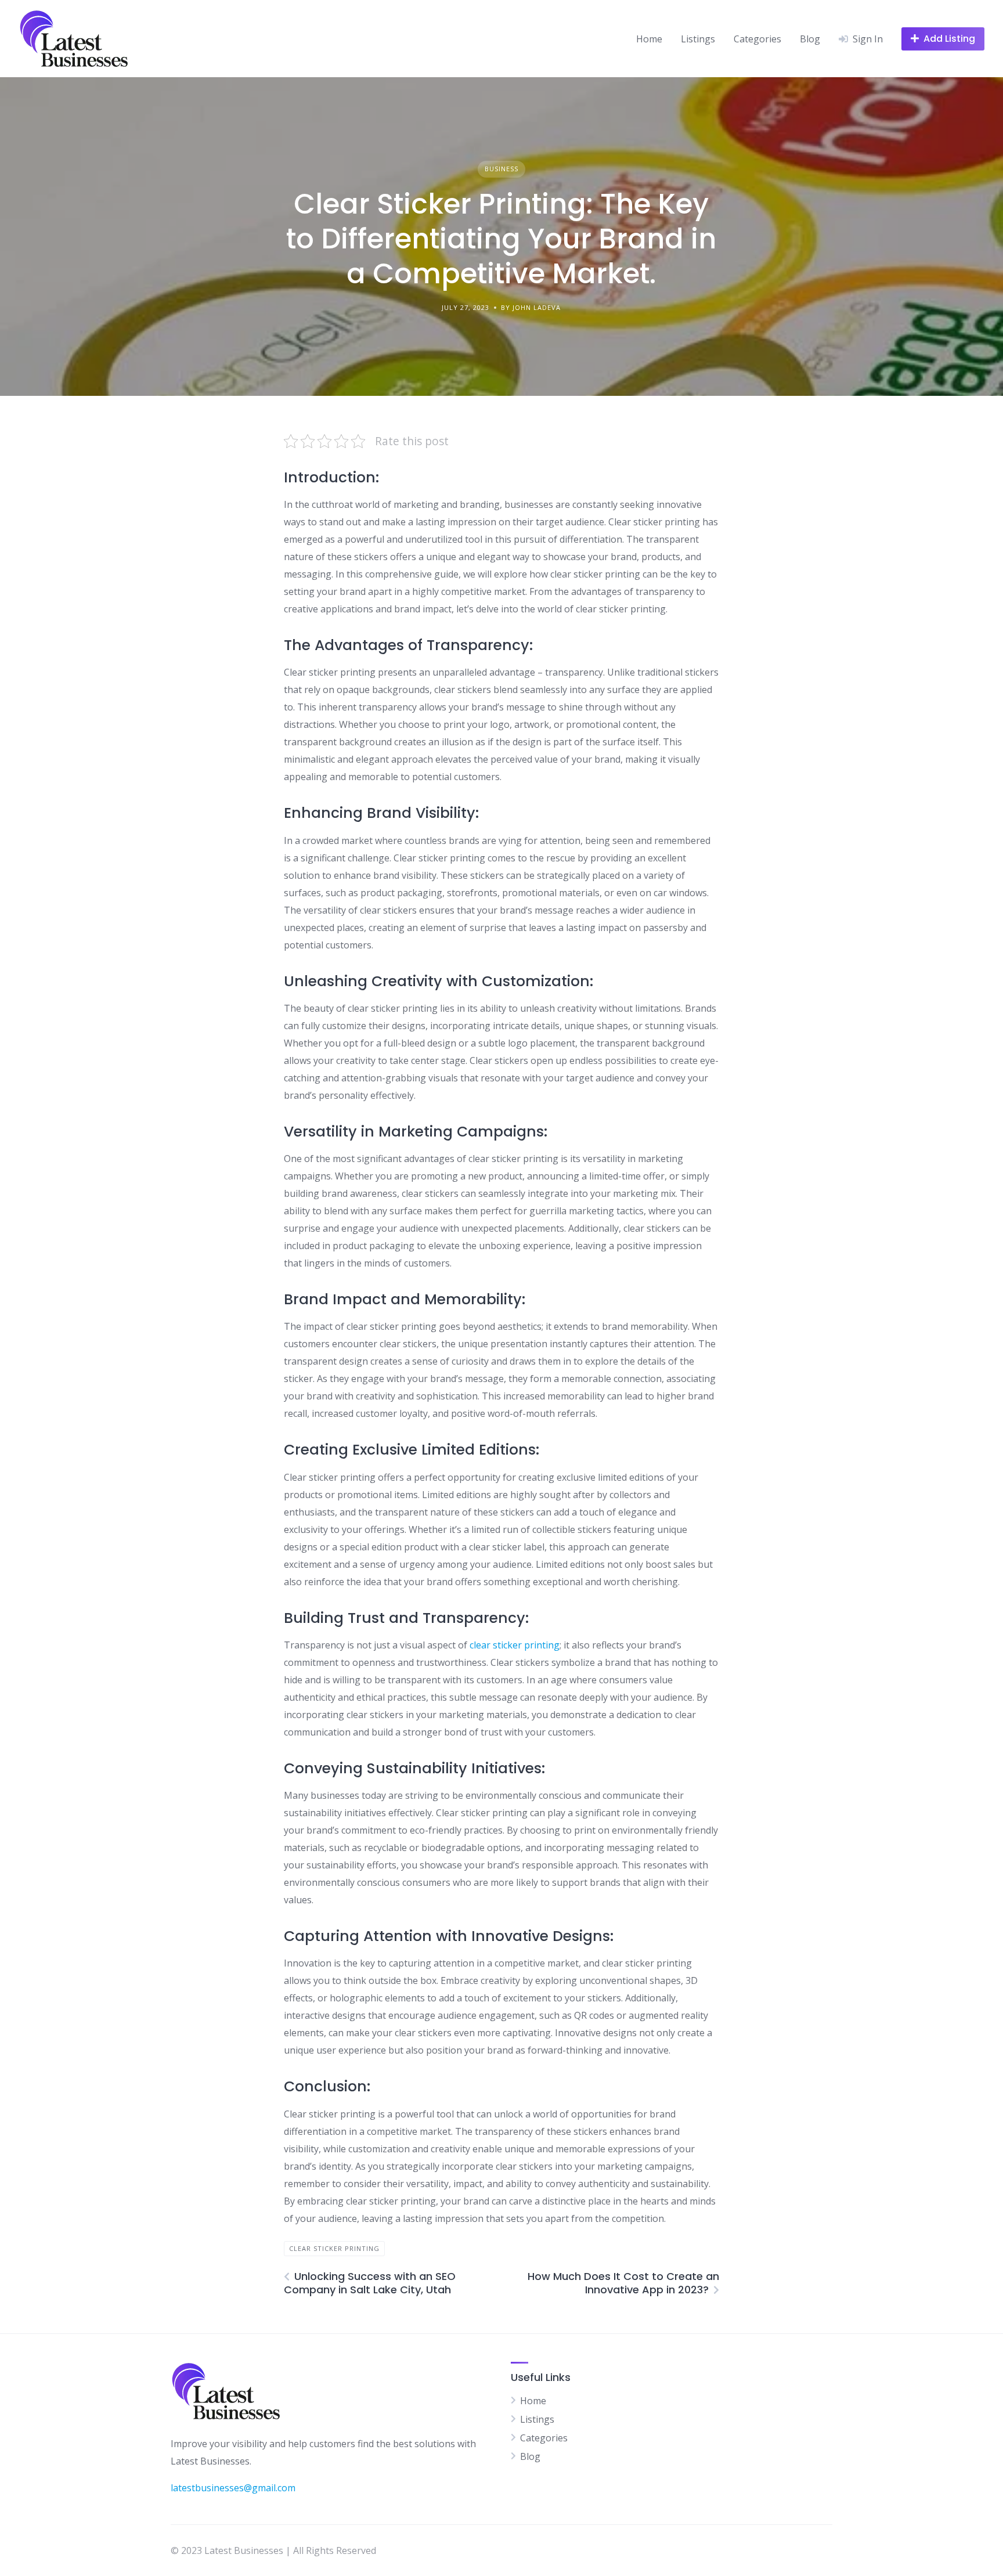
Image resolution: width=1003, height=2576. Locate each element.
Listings (698, 39)
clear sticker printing (515, 1645)
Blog (810, 39)
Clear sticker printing (334, 2248)
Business (501, 169)
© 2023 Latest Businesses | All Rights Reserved (273, 2550)
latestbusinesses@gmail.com (233, 2488)
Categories (757, 39)
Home (649, 39)
